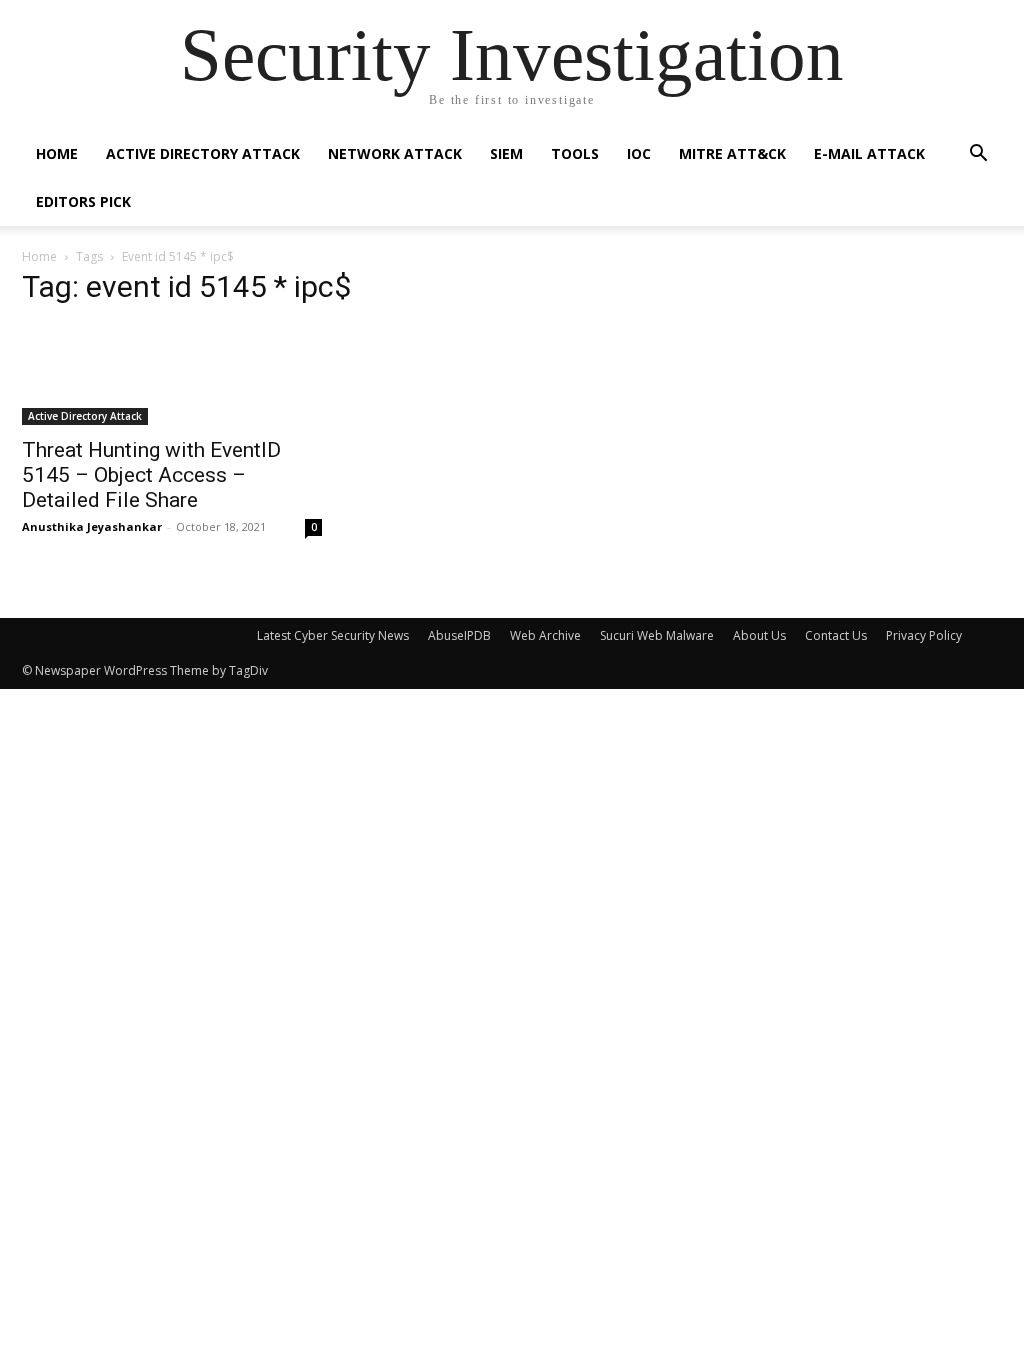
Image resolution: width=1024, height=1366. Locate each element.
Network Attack (395, 153)
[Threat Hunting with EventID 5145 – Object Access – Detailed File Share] (172, 375)
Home (57, 153)
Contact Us (836, 635)
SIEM (506, 153)
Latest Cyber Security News (333, 635)
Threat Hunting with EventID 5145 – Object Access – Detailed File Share (151, 475)
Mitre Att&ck (732, 153)
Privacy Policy (924, 635)
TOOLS (575, 153)
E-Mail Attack (869, 153)
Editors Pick (83, 201)
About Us (759, 635)
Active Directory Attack (203, 153)
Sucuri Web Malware (657, 635)
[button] (978, 155)
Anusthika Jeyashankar (92, 526)
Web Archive (545, 635)
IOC (639, 153)
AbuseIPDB (459, 635)
